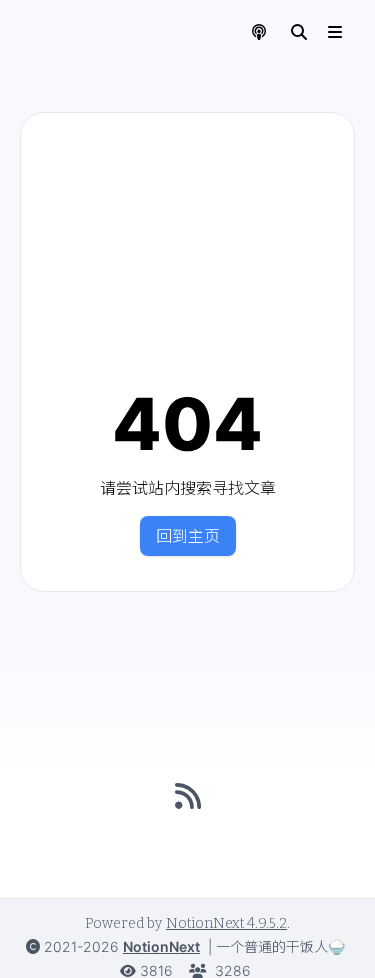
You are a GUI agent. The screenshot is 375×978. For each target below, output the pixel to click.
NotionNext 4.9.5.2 (226, 923)
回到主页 (188, 536)
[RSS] (188, 796)
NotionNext (161, 946)
